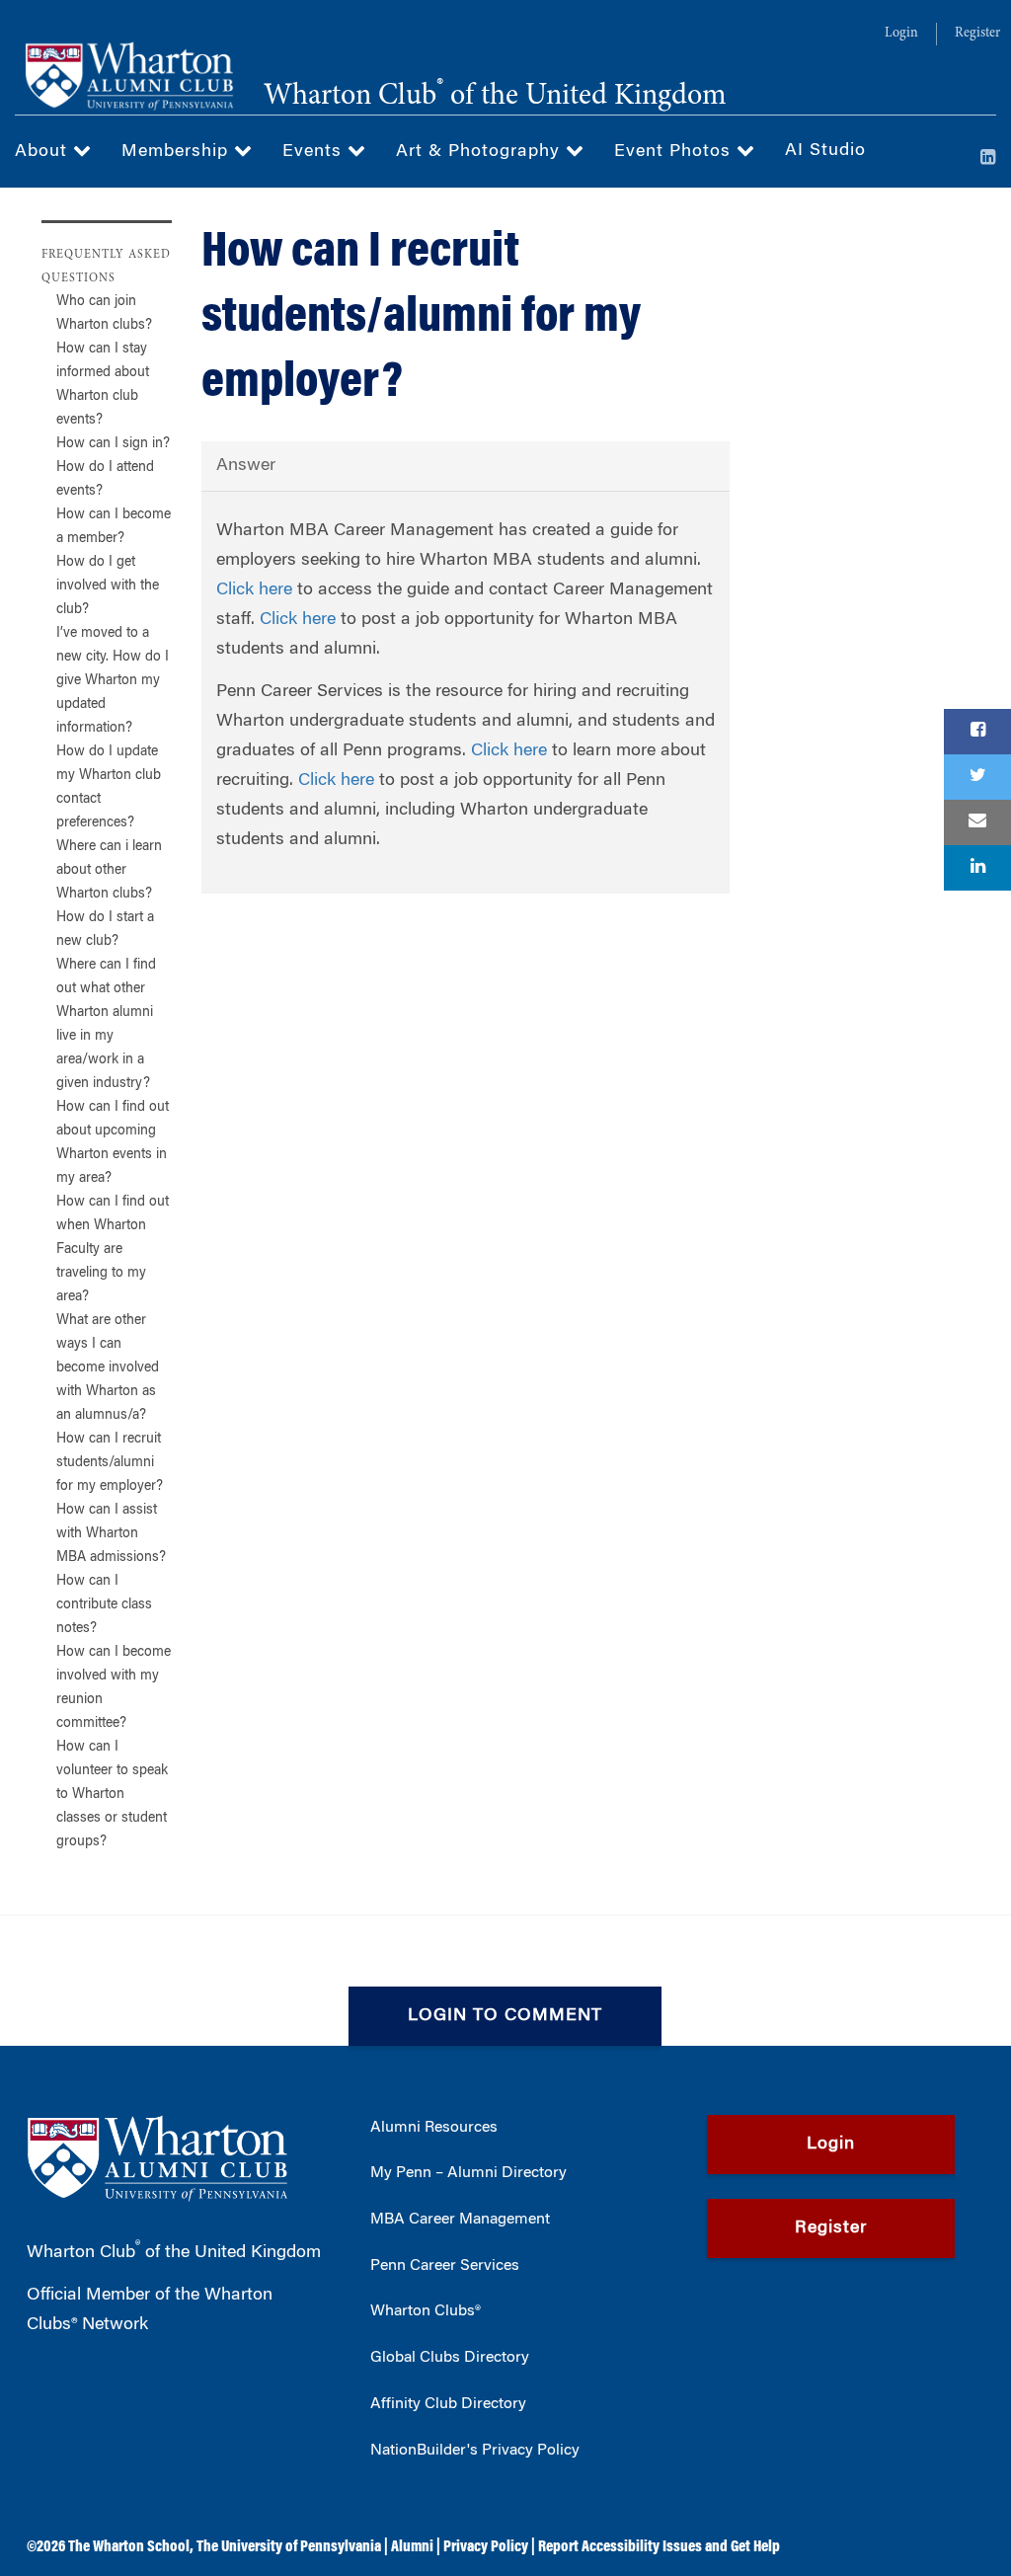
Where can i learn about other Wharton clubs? (109, 871)
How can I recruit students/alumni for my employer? (110, 1463)
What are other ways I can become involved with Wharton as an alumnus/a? (108, 1368)
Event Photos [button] (675, 152)
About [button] (44, 152)
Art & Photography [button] (481, 152)
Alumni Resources (434, 2128)
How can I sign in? (113, 444)
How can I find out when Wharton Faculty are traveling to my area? (113, 1250)
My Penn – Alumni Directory (468, 2173)
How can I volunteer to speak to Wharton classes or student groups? (112, 1795)
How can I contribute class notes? (104, 1605)
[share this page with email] (977, 822)
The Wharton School (129, 2547)
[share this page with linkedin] (977, 868)
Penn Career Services (445, 2266)
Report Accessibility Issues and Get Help (659, 2547)
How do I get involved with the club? (108, 586)
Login (901, 34)
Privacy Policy (486, 2547)
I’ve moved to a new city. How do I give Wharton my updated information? (113, 681)
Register (977, 34)
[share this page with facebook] (977, 732)
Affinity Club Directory (448, 2404)
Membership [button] (178, 152)
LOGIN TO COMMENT (505, 2016)
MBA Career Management (460, 2220)
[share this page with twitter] (977, 777)
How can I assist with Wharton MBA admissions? (111, 1534)
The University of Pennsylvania (289, 2547)
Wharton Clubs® (426, 2311)
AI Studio (825, 151)
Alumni (412, 2547)
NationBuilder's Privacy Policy (475, 2451)
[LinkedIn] (988, 159)
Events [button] (315, 152)
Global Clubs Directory (450, 2358)
